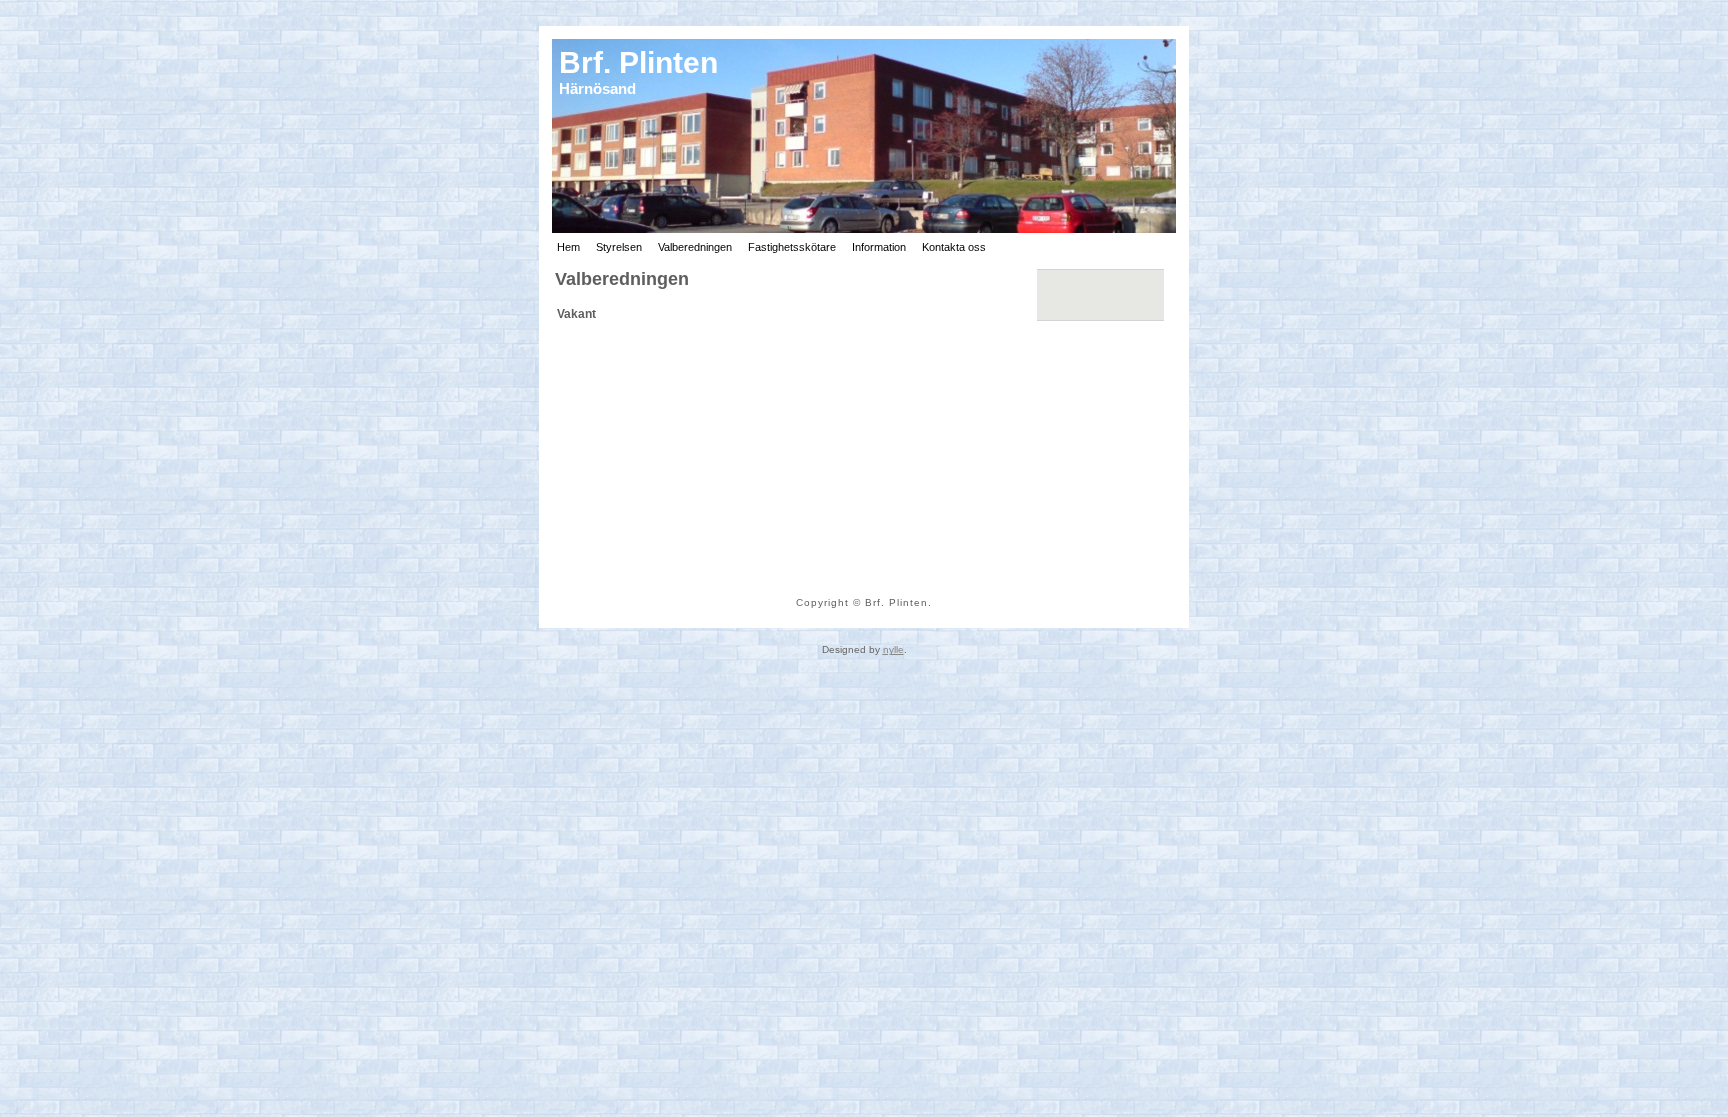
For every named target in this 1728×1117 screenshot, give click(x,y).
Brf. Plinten (638, 62)
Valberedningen (622, 279)
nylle (893, 649)
